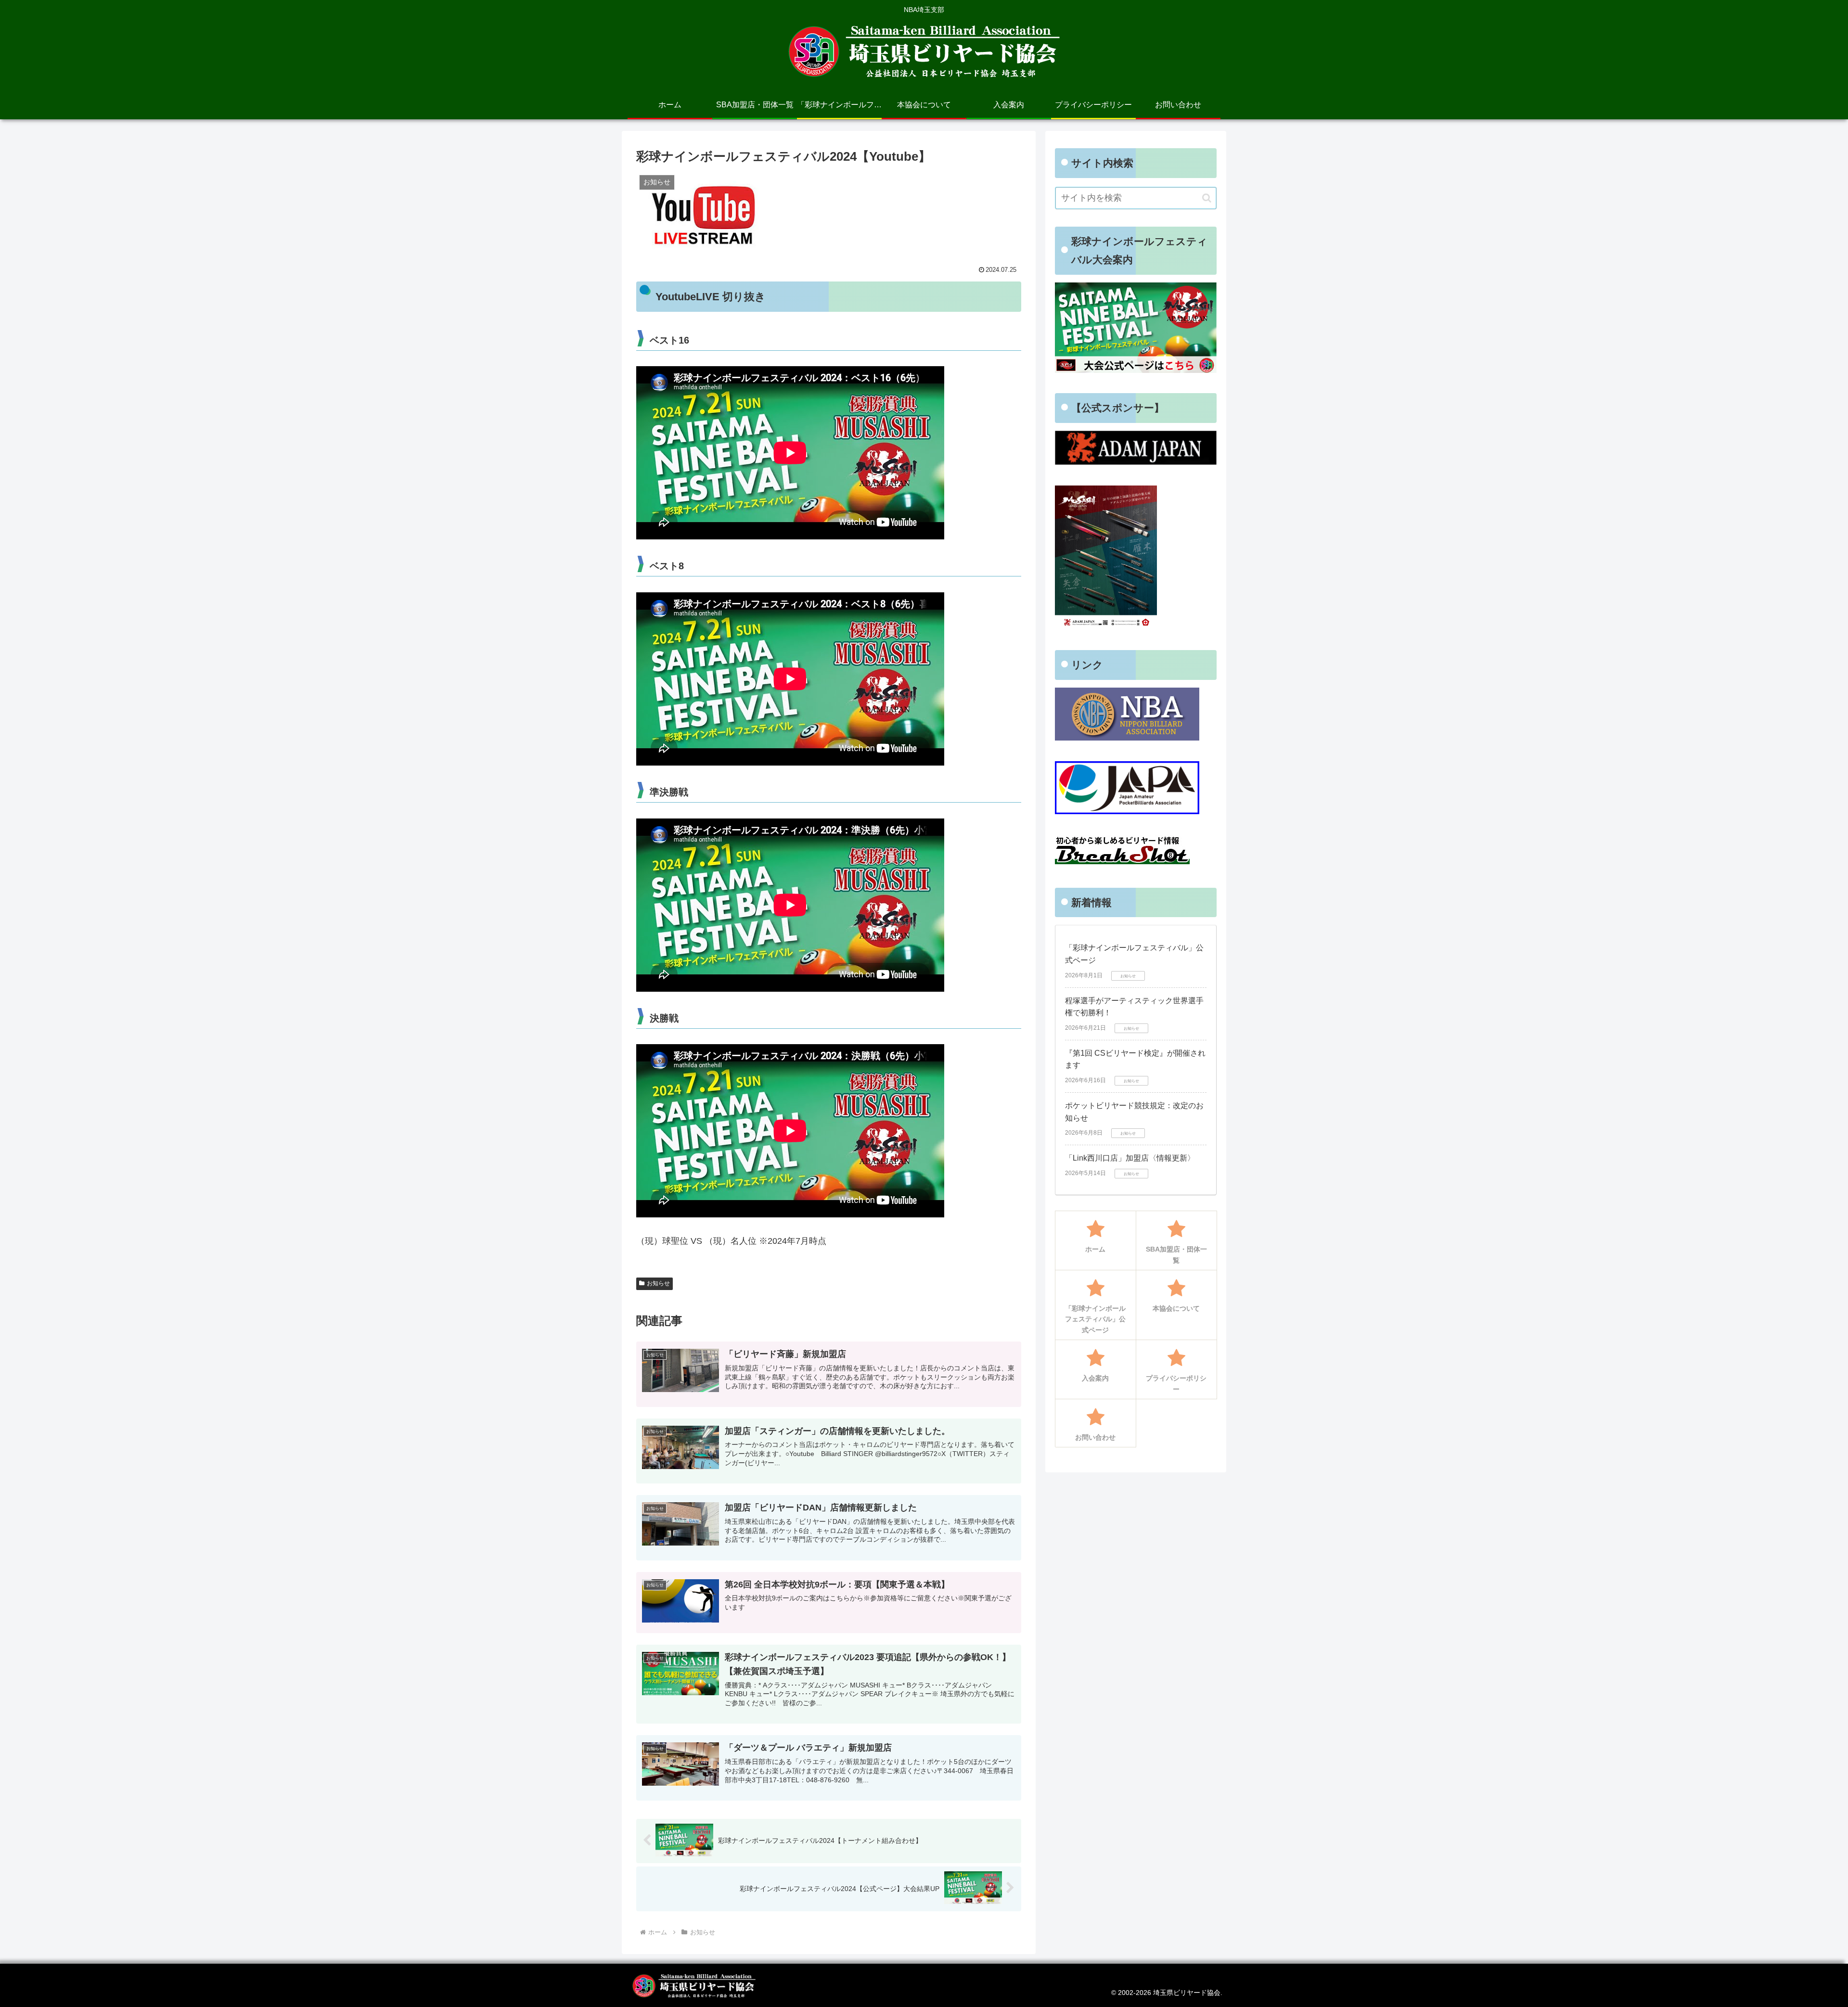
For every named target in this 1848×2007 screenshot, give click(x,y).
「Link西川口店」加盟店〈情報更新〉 (1130, 1158)
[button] (1207, 198)
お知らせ (658, 1283)
